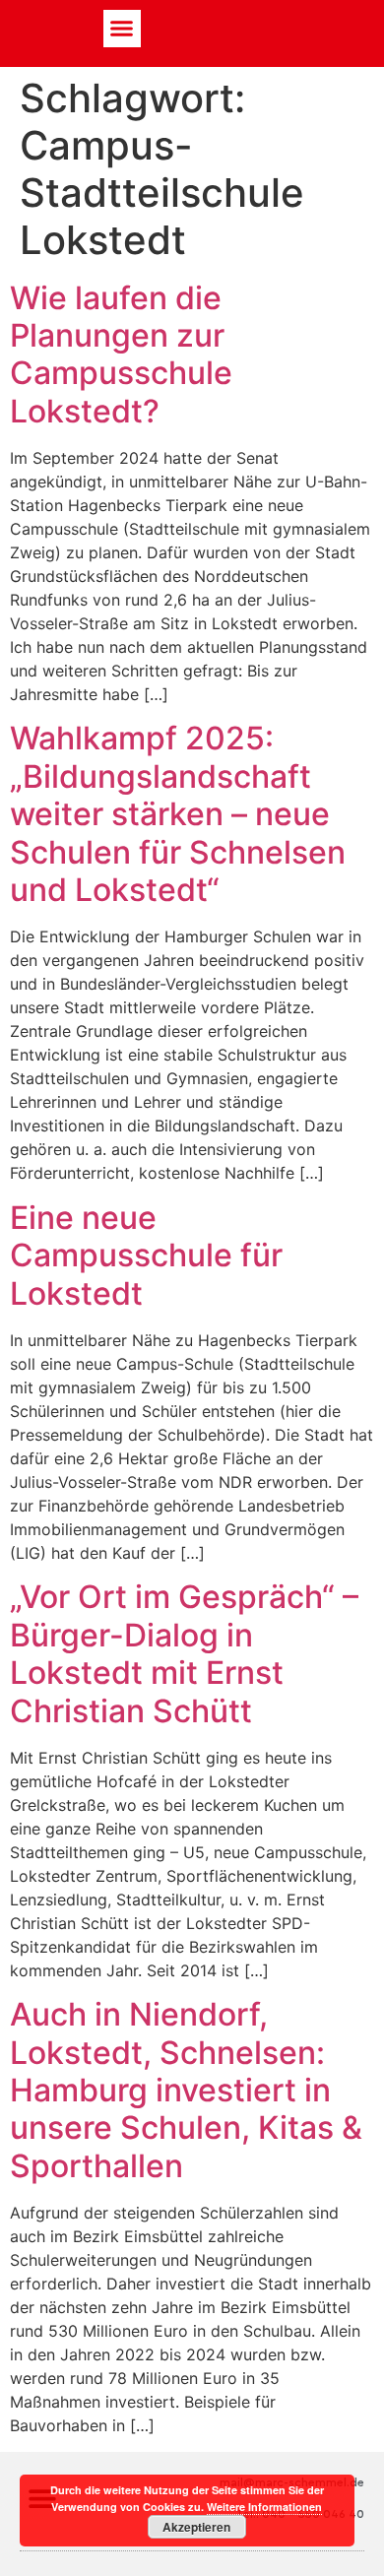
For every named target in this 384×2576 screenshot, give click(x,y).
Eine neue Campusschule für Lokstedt (146, 1256)
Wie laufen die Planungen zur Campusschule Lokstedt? (121, 354)
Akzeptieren (196, 2527)
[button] (122, 29)
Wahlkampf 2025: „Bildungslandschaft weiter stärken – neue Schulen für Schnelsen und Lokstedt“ (178, 814)
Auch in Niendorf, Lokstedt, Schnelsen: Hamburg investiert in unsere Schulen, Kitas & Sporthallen (186, 2090)
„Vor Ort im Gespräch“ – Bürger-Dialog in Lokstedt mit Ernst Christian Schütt (184, 1653)
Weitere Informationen (264, 2507)
